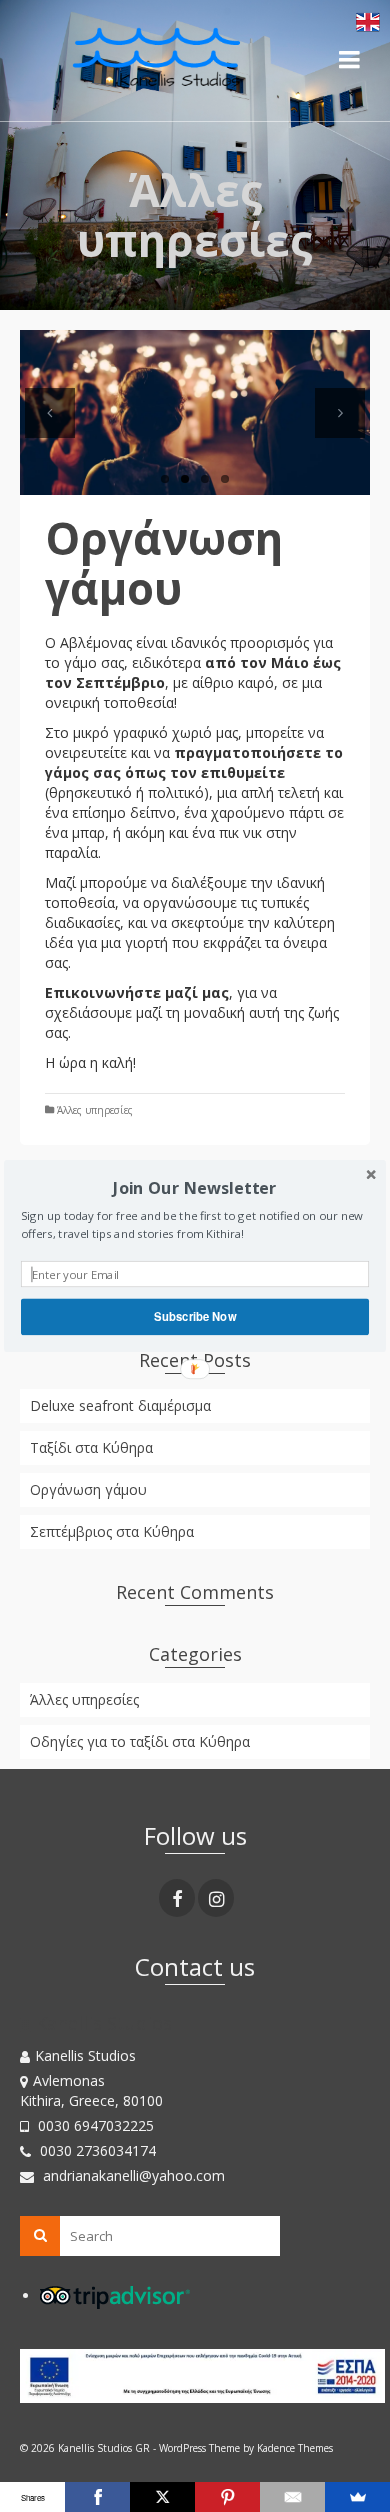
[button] (195, 1188)
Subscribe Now (195, 1316)
